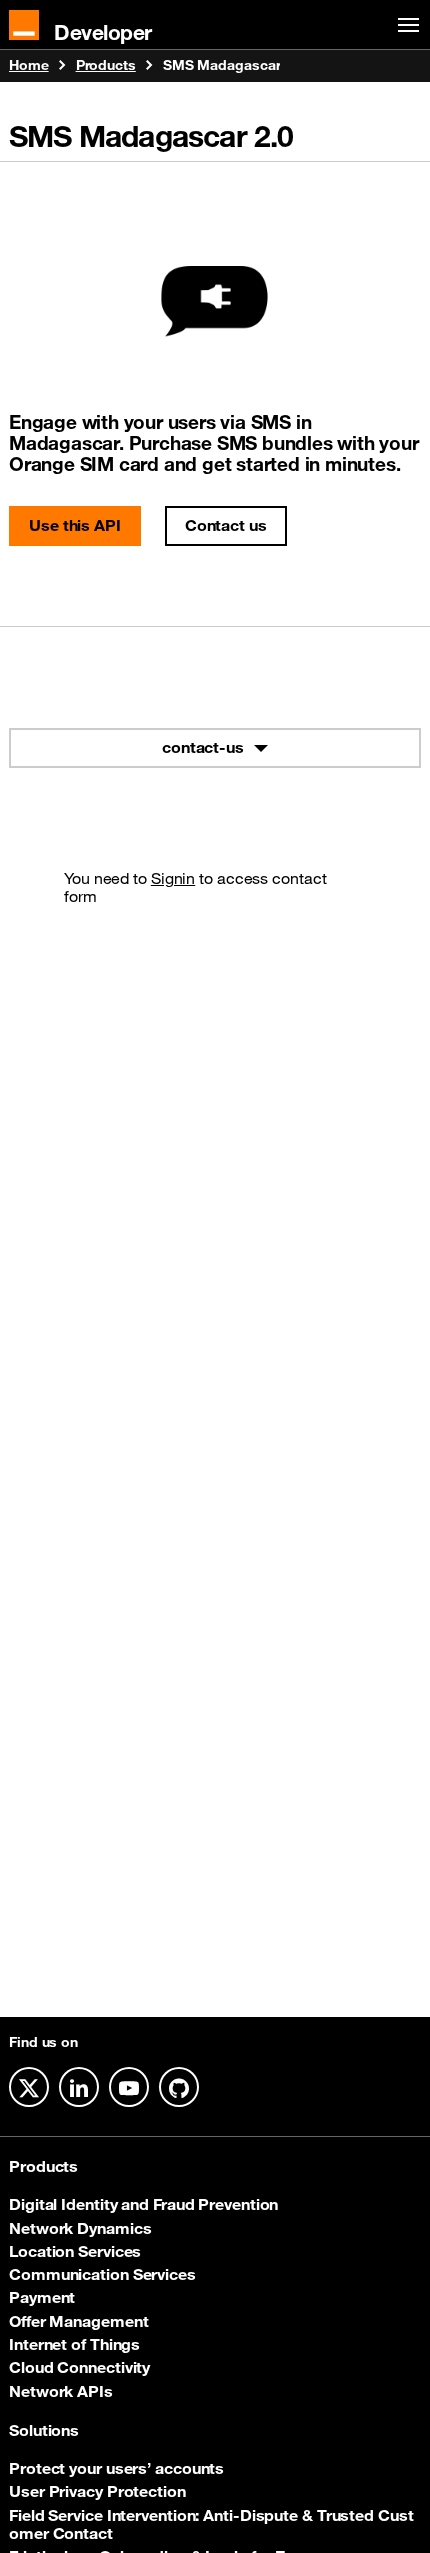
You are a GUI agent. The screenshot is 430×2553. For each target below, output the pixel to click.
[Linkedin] (79, 2087)
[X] (29, 2087)
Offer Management (78, 2321)
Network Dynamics (80, 2228)
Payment (42, 2297)
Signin (173, 878)
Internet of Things (74, 2344)
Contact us (226, 525)
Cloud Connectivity (79, 2367)
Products (106, 66)
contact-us (203, 747)
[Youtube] (129, 2087)
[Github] (179, 2087)
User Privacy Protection (97, 2491)
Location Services (75, 2251)
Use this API (75, 525)
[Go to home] (24, 25)
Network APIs (61, 2391)
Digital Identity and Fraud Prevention (143, 2204)
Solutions (44, 2430)
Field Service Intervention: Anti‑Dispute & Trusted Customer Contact (211, 2524)
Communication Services (102, 2274)
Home (29, 66)
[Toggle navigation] (405, 25)
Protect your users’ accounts (116, 2468)
